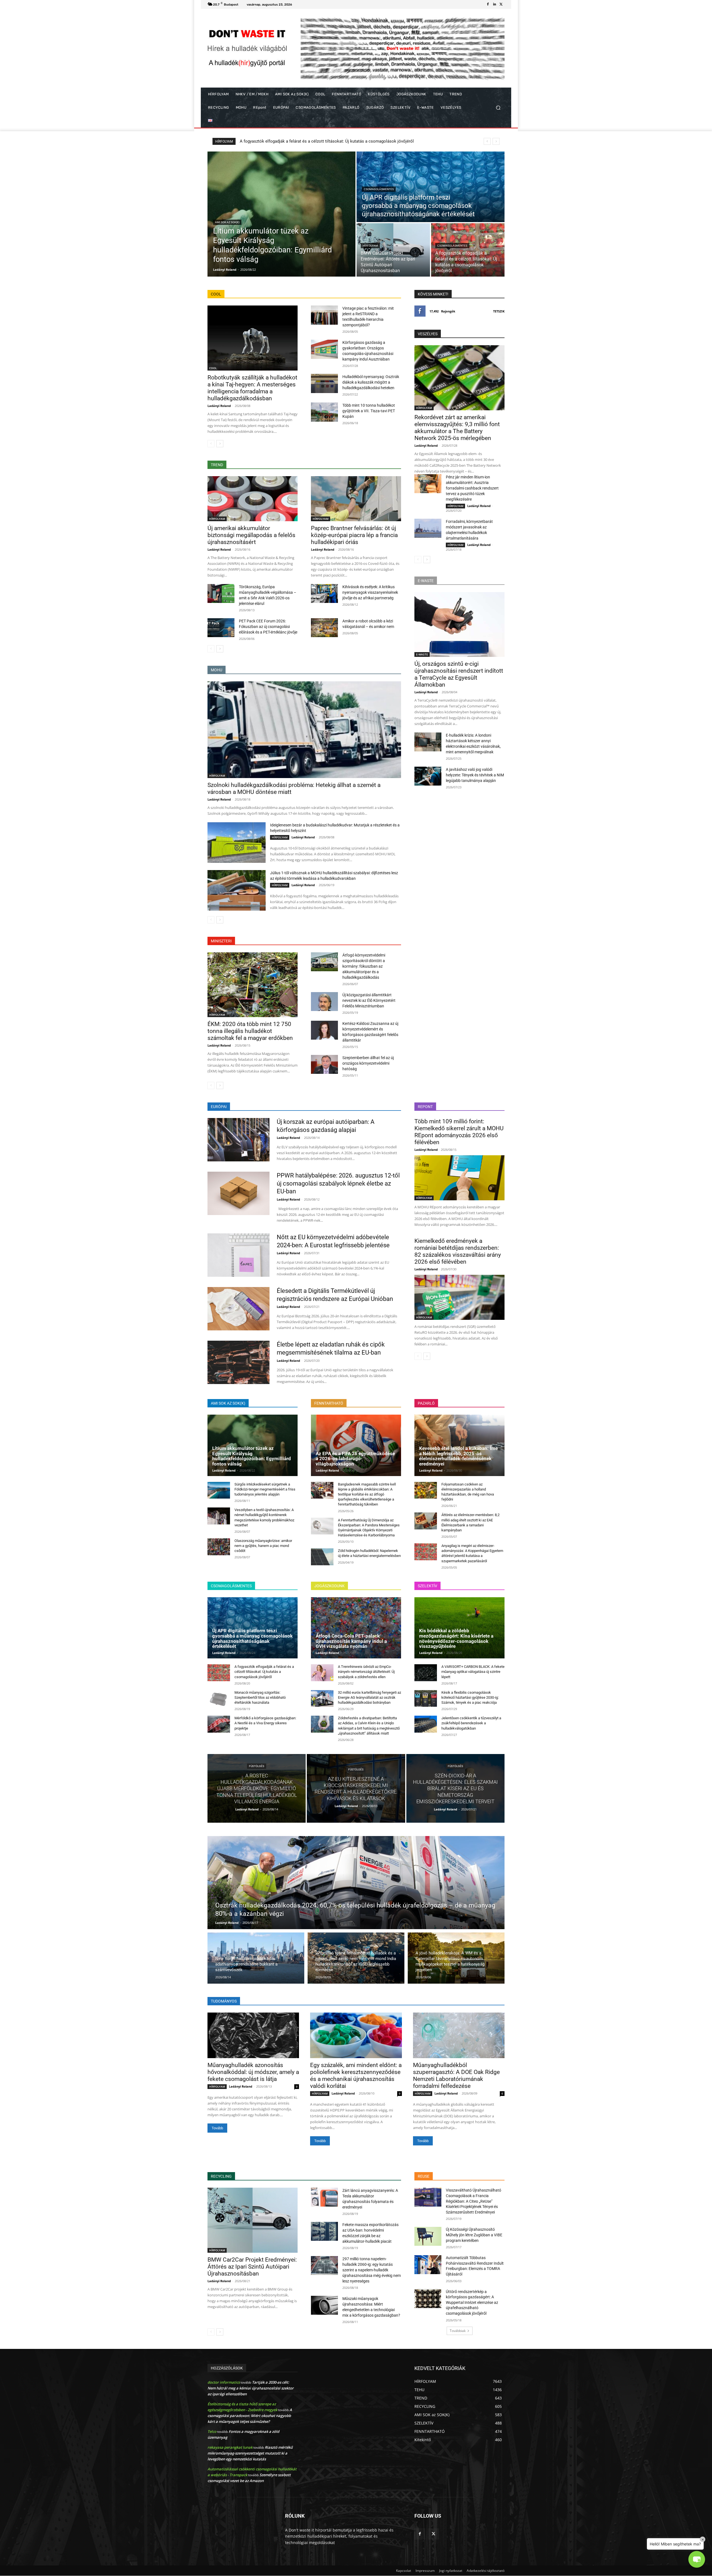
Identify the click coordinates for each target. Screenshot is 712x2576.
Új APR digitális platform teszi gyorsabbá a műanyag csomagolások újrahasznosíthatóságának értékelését (252, 1638)
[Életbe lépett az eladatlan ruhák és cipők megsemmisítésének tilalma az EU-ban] (238, 1362)
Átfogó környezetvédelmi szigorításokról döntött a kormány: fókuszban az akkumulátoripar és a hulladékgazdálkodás (364, 966)
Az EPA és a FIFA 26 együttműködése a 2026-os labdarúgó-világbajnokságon (355, 1459)
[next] (496, 141)
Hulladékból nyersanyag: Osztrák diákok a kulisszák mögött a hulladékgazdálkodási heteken (371, 382)
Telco (212, 2431)
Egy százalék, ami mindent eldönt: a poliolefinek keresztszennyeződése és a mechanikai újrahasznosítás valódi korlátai (356, 2076)
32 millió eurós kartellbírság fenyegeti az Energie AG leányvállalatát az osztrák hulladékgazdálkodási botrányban (369, 1697)
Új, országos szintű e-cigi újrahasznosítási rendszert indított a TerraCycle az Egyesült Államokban (459, 674)
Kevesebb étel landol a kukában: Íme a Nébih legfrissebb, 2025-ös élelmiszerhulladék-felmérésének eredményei (458, 1456)
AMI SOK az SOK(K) (227, 222)
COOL (213, 368)
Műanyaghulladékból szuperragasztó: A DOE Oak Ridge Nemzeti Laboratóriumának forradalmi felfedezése (456, 2076)
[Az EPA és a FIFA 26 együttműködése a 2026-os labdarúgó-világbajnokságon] (356, 1445)
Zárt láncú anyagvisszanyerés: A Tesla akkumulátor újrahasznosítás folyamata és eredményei (327, 141)
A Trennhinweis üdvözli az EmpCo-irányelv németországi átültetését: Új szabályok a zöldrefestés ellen (366, 1672)
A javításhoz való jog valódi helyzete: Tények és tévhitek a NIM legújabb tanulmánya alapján (475, 775)
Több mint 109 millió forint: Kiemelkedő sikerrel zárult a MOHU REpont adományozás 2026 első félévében (459, 1132)
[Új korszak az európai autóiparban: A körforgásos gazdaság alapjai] (238, 1140)
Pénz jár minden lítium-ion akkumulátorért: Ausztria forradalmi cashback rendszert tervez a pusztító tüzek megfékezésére (472, 488)
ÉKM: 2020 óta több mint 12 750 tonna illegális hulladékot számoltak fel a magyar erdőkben (250, 1031)
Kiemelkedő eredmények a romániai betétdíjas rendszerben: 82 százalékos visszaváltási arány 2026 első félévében (458, 1251)
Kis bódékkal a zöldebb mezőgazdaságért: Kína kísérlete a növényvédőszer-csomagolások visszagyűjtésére (456, 1638)
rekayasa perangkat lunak (230, 2447)
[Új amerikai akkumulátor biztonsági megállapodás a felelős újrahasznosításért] (253, 499)
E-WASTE (422, 654)
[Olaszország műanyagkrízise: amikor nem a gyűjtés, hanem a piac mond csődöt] (219, 1547)
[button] (498, 108)
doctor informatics (224, 2382)
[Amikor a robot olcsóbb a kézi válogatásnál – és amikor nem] (324, 628)
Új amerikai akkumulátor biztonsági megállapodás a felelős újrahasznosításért (251, 535)
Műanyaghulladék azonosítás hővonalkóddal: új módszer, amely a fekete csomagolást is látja (253, 2072)
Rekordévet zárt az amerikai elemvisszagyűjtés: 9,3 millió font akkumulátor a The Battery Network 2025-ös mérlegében (457, 428)
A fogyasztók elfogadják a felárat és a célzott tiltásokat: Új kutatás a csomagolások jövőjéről (264, 1672)
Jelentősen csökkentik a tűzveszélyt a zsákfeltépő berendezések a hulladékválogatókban (471, 1723)
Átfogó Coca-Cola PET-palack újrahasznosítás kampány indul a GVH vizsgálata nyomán (351, 1641)
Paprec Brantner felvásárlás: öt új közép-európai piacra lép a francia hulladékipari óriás (354, 535)
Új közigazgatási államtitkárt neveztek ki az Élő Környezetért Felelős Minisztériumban (369, 1000)
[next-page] (220, 444)
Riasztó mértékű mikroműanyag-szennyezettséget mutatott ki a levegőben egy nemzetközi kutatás (250, 2453)
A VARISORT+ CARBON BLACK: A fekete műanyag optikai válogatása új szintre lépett (473, 1672)
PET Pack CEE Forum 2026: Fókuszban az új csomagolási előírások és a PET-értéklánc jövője (268, 627)
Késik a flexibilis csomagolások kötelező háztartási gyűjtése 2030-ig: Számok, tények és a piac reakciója (470, 1697)
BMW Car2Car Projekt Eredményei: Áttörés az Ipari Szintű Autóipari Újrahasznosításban (252, 2267)
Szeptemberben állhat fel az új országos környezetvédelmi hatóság (368, 1063)
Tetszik (499, 311)
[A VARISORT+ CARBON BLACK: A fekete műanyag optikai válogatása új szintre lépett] (426, 1673)
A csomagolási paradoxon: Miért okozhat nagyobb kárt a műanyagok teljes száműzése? (250, 2416)
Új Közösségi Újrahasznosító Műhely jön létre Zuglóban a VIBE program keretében (474, 2235)
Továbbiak (458, 2331)
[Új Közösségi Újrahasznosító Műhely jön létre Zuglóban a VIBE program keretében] (428, 2236)
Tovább (217, 2128)
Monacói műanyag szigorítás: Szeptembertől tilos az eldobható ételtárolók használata (260, 1697)
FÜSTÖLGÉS (257, 1766)
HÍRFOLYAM (370, 246)
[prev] (487, 141)
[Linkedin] (495, 4)
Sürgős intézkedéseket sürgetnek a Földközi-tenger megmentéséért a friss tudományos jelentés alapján (265, 1489)
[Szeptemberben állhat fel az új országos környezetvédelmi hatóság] (324, 1064)
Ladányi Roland (219, 406)
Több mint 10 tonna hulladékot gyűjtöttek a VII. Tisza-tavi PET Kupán (369, 411)
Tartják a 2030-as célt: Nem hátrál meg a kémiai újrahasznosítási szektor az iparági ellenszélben (251, 2388)
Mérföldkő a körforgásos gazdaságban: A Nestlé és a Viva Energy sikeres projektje (265, 1723)
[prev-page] (211, 444)
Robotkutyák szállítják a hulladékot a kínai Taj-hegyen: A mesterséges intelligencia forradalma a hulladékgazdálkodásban (252, 388)
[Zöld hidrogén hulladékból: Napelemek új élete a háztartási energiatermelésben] (322, 1557)
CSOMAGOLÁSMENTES (379, 189)
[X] (501, 4)
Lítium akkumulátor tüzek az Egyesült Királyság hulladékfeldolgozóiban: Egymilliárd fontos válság (252, 1456)
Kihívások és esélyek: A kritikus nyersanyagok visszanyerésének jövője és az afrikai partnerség (370, 592)
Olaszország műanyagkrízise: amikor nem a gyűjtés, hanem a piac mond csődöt (263, 1546)
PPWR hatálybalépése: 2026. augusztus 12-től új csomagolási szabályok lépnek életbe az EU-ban (338, 1183)
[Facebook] (488, 4)
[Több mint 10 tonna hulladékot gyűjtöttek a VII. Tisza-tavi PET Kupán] (324, 412)
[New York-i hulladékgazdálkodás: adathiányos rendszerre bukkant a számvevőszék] (256, 1958)
